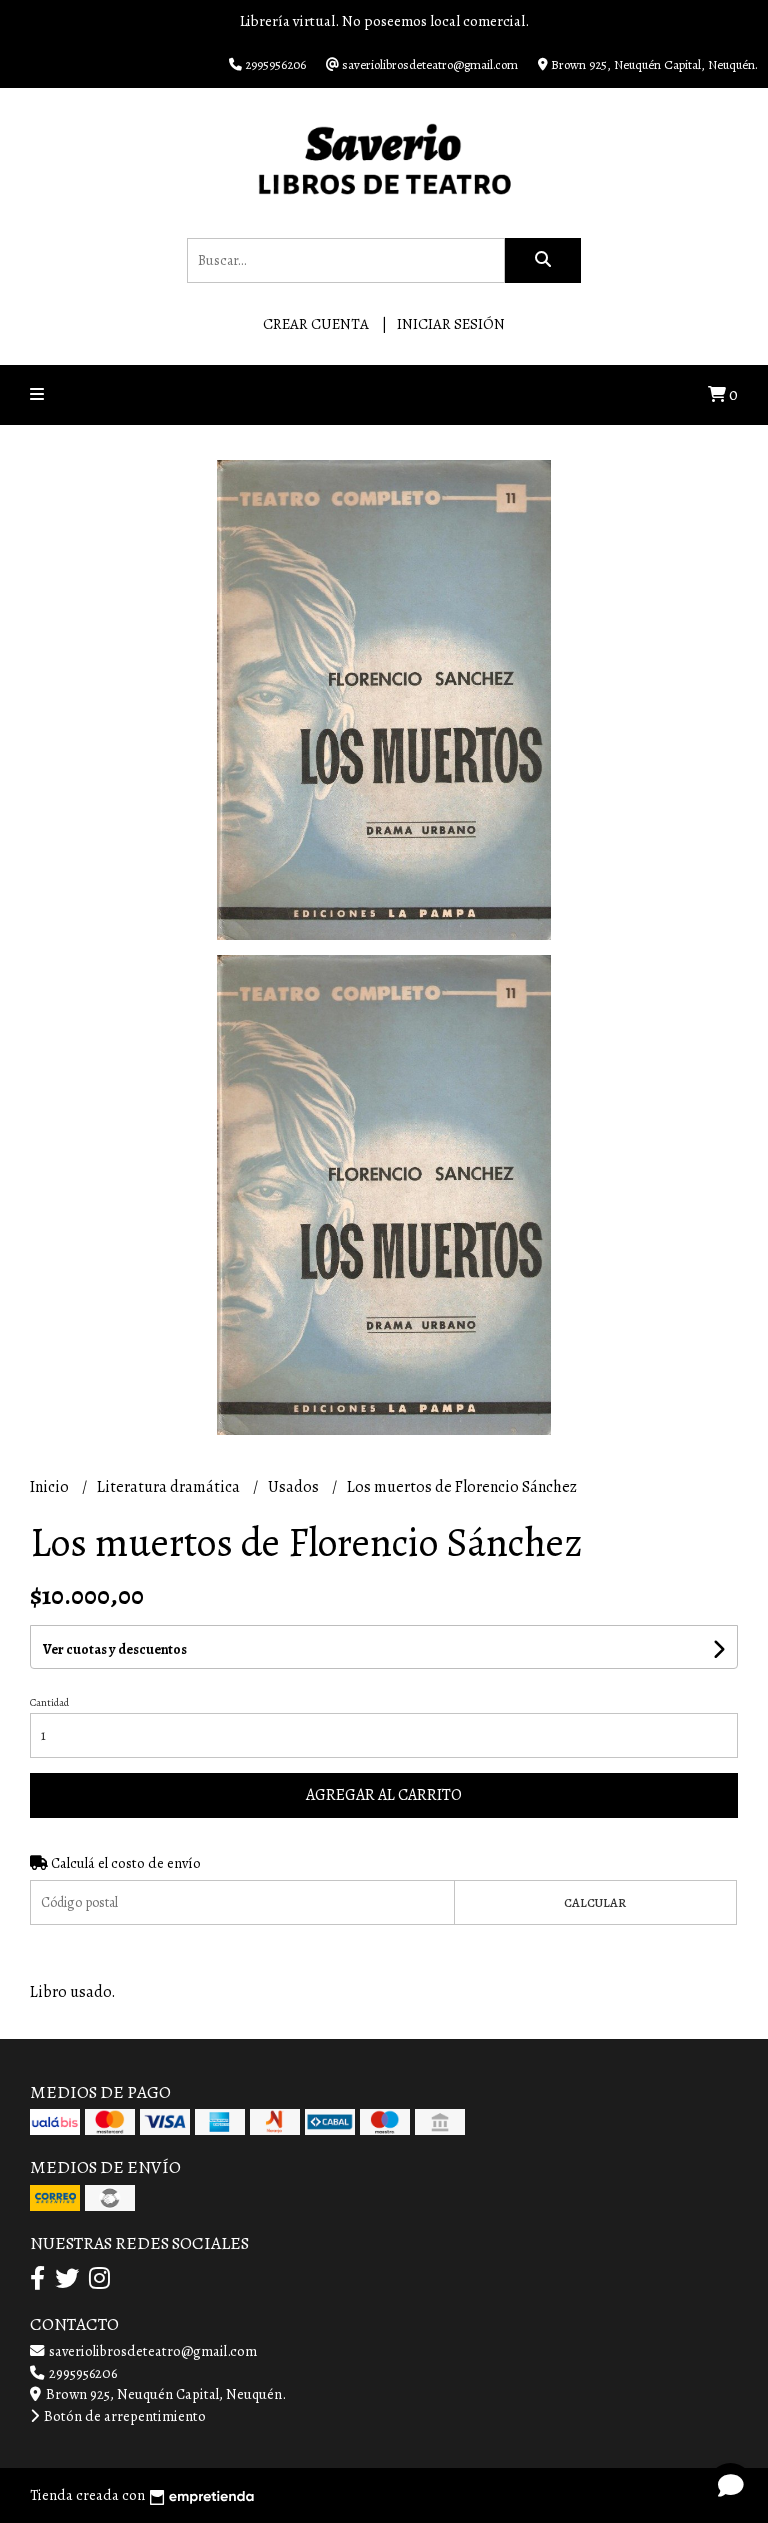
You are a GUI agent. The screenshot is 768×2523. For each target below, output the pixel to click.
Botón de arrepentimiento (123, 2416)
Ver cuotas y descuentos (115, 1649)
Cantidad (49, 1702)
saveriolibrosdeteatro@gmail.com (151, 2351)
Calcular (595, 1902)
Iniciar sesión (451, 324)
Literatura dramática (170, 1487)
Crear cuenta (316, 324)
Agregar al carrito (384, 1795)
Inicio (51, 1487)
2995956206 (81, 2373)
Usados (295, 1487)
